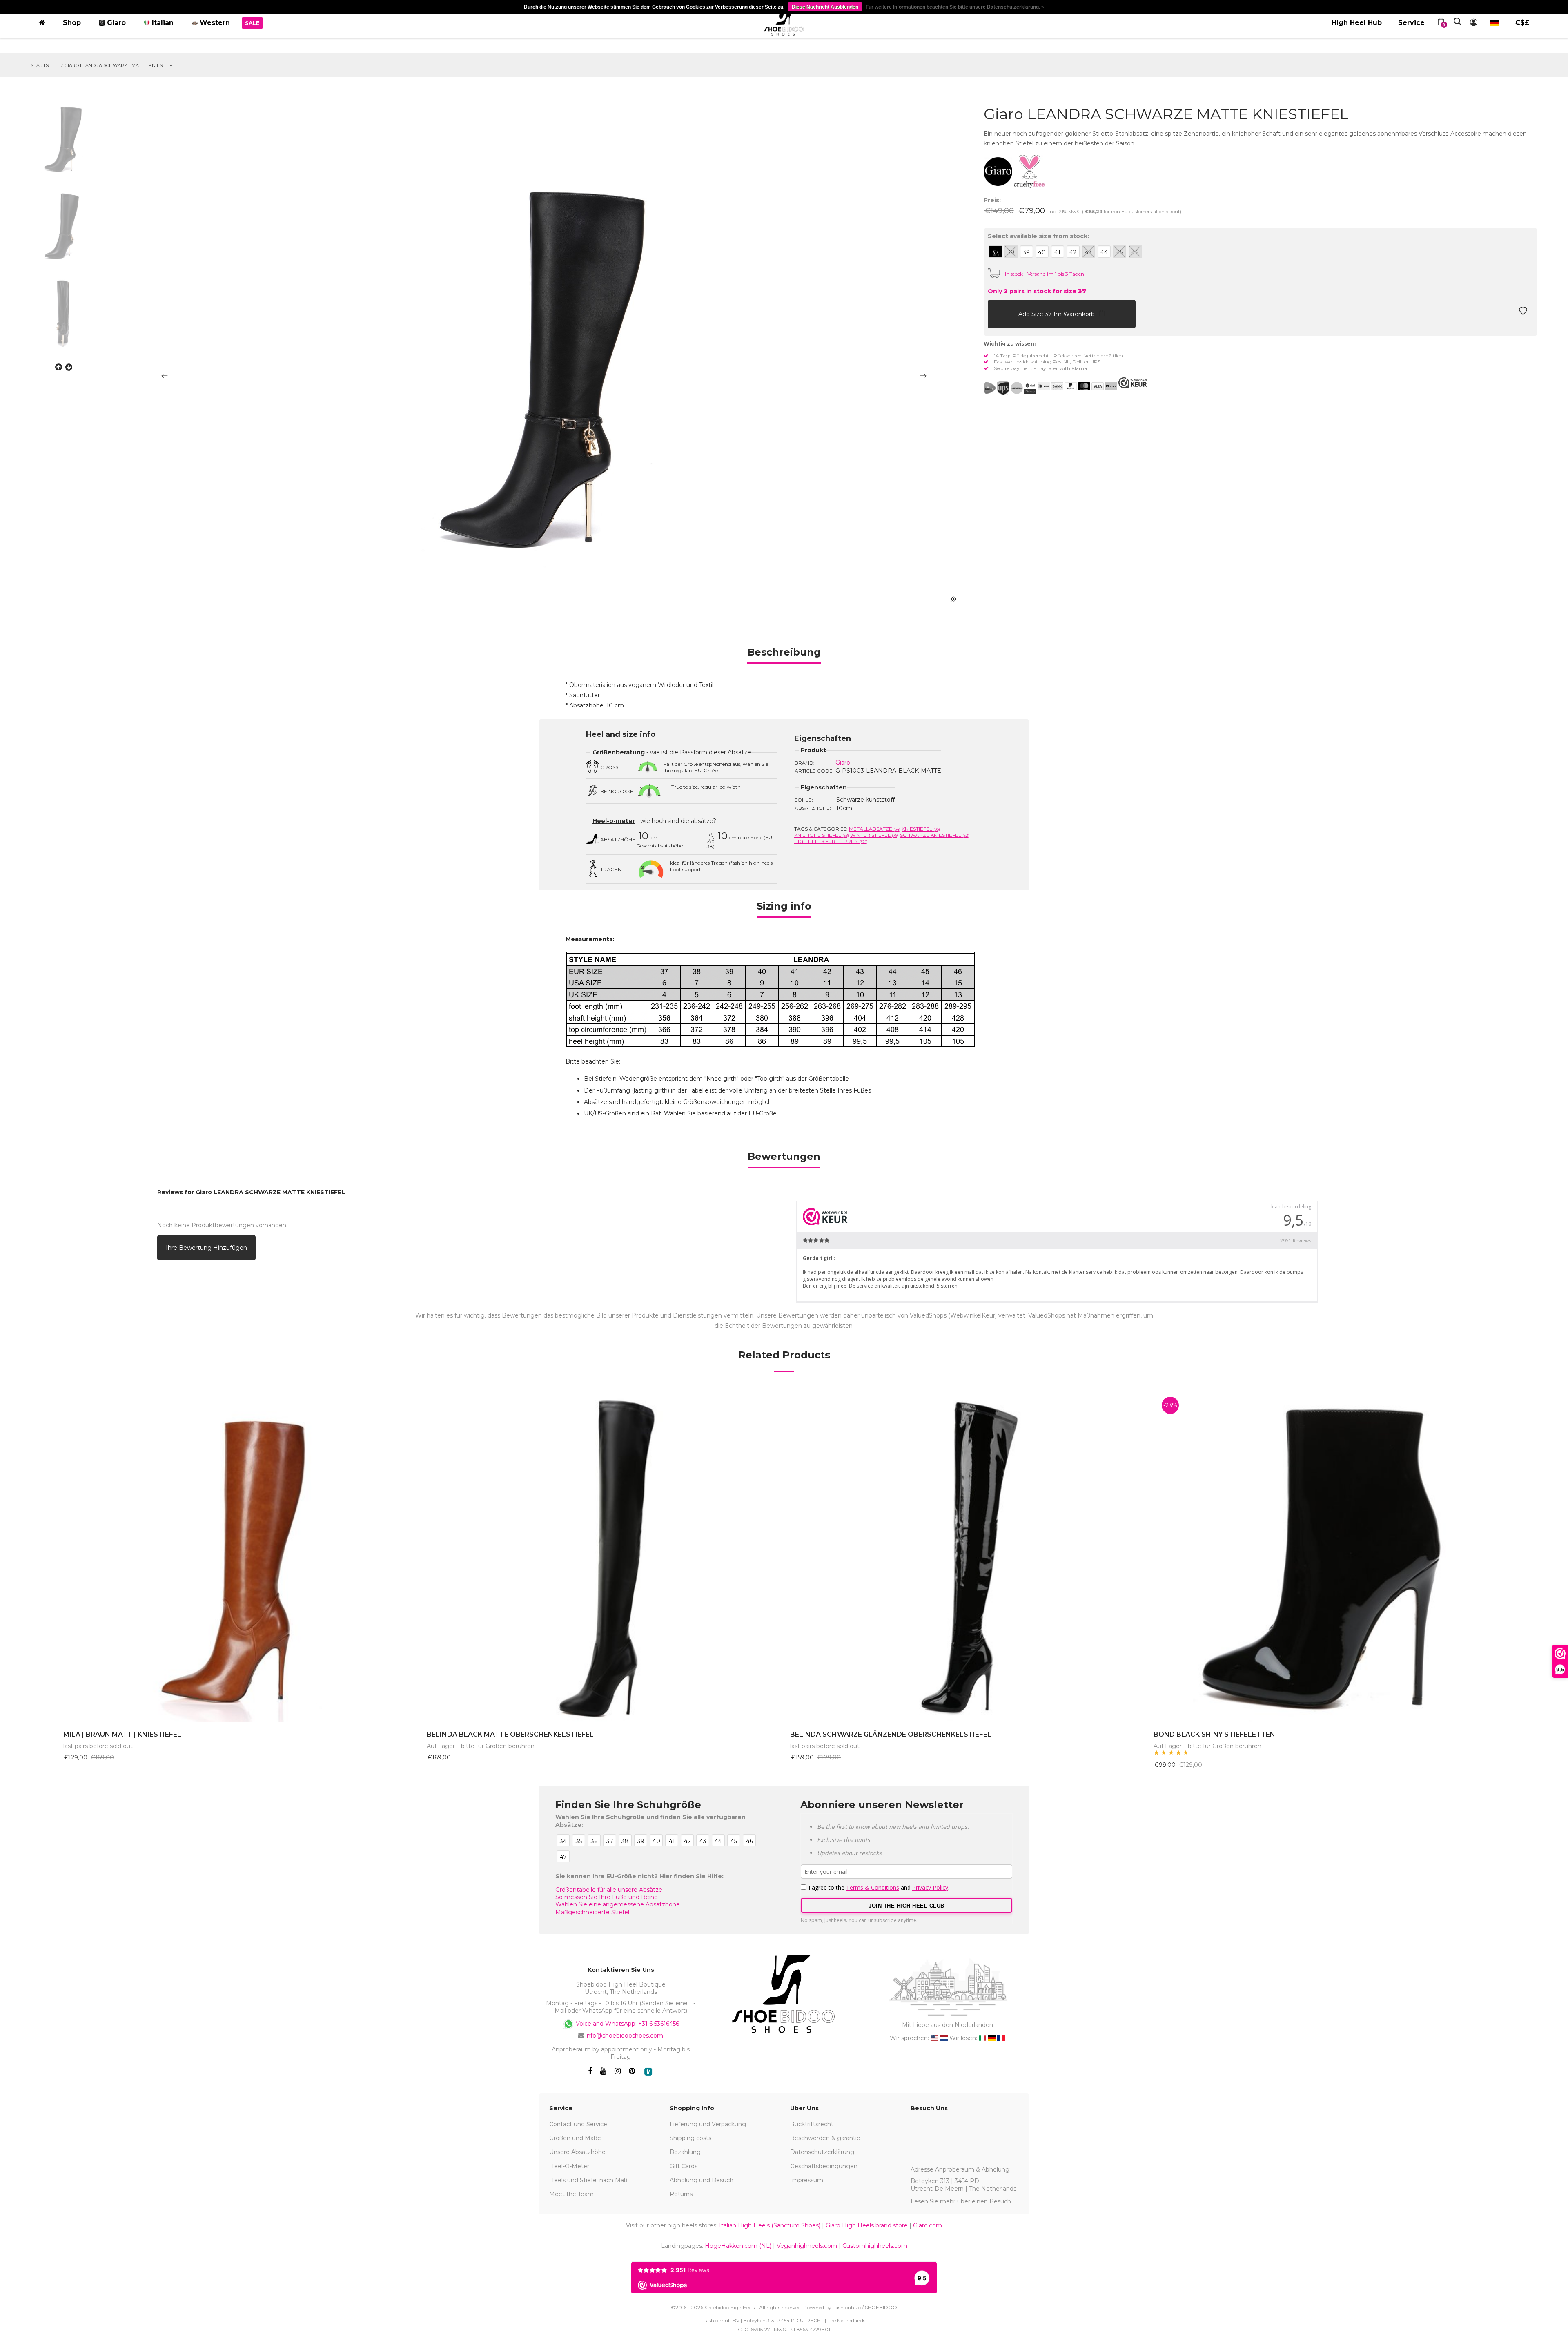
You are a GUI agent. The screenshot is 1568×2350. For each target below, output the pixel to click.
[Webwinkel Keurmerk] (1133, 383)
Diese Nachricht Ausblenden (825, 7)
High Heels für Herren (831, 841)
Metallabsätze (875, 829)
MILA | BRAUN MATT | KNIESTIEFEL (122, 1734)
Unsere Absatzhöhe (577, 2152)
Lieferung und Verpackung (708, 2124)
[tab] (784, 655)
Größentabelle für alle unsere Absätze (609, 1890)
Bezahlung (685, 2152)
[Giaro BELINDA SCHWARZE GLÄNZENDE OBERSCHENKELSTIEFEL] (966, 1555)
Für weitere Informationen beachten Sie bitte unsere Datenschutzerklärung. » (955, 7)
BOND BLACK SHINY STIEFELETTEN (1214, 1734)
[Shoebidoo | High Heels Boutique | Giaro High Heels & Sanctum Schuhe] (784, 21)
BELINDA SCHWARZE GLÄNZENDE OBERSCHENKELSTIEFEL (891, 1734)
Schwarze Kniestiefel (935, 835)
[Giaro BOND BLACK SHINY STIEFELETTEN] (1329, 1555)
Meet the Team (571, 2194)
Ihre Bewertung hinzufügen (206, 1248)
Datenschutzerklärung (822, 2152)
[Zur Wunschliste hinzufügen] (1523, 313)
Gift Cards (684, 2166)
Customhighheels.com (875, 2246)
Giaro (843, 763)
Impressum (807, 2180)
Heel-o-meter (614, 821)
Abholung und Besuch (702, 2180)
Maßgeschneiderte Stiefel (592, 1912)
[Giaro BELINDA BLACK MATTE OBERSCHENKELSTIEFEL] (602, 1555)
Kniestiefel (921, 829)
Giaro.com (928, 2225)
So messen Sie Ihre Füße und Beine (607, 1897)
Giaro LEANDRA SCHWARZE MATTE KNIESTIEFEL (121, 65)
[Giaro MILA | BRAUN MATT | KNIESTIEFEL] (239, 1555)
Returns (681, 2194)
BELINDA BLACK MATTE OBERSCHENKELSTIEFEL (510, 1734)
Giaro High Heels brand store (867, 2225)
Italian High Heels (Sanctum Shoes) (770, 2225)
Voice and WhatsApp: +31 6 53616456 (627, 2024)
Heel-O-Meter (569, 2166)
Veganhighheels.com (807, 2246)
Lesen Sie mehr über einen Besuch (961, 2201)
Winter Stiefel (874, 835)
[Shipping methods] (1010, 388)
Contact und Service (578, 2124)
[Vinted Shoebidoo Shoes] (648, 2072)
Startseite (45, 65)
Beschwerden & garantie (825, 2138)
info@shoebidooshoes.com (624, 2036)
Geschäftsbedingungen (824, 2166)
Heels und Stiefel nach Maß (588, 2180)
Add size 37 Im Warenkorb (1057, 314)
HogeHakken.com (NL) (738, 2246)
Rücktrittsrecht (812, 2124)
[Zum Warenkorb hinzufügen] (996, 313)
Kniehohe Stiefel (822, 835)
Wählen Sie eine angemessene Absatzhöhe (618, 1904)
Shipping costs (690, 2138)
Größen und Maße (575, 2138)
